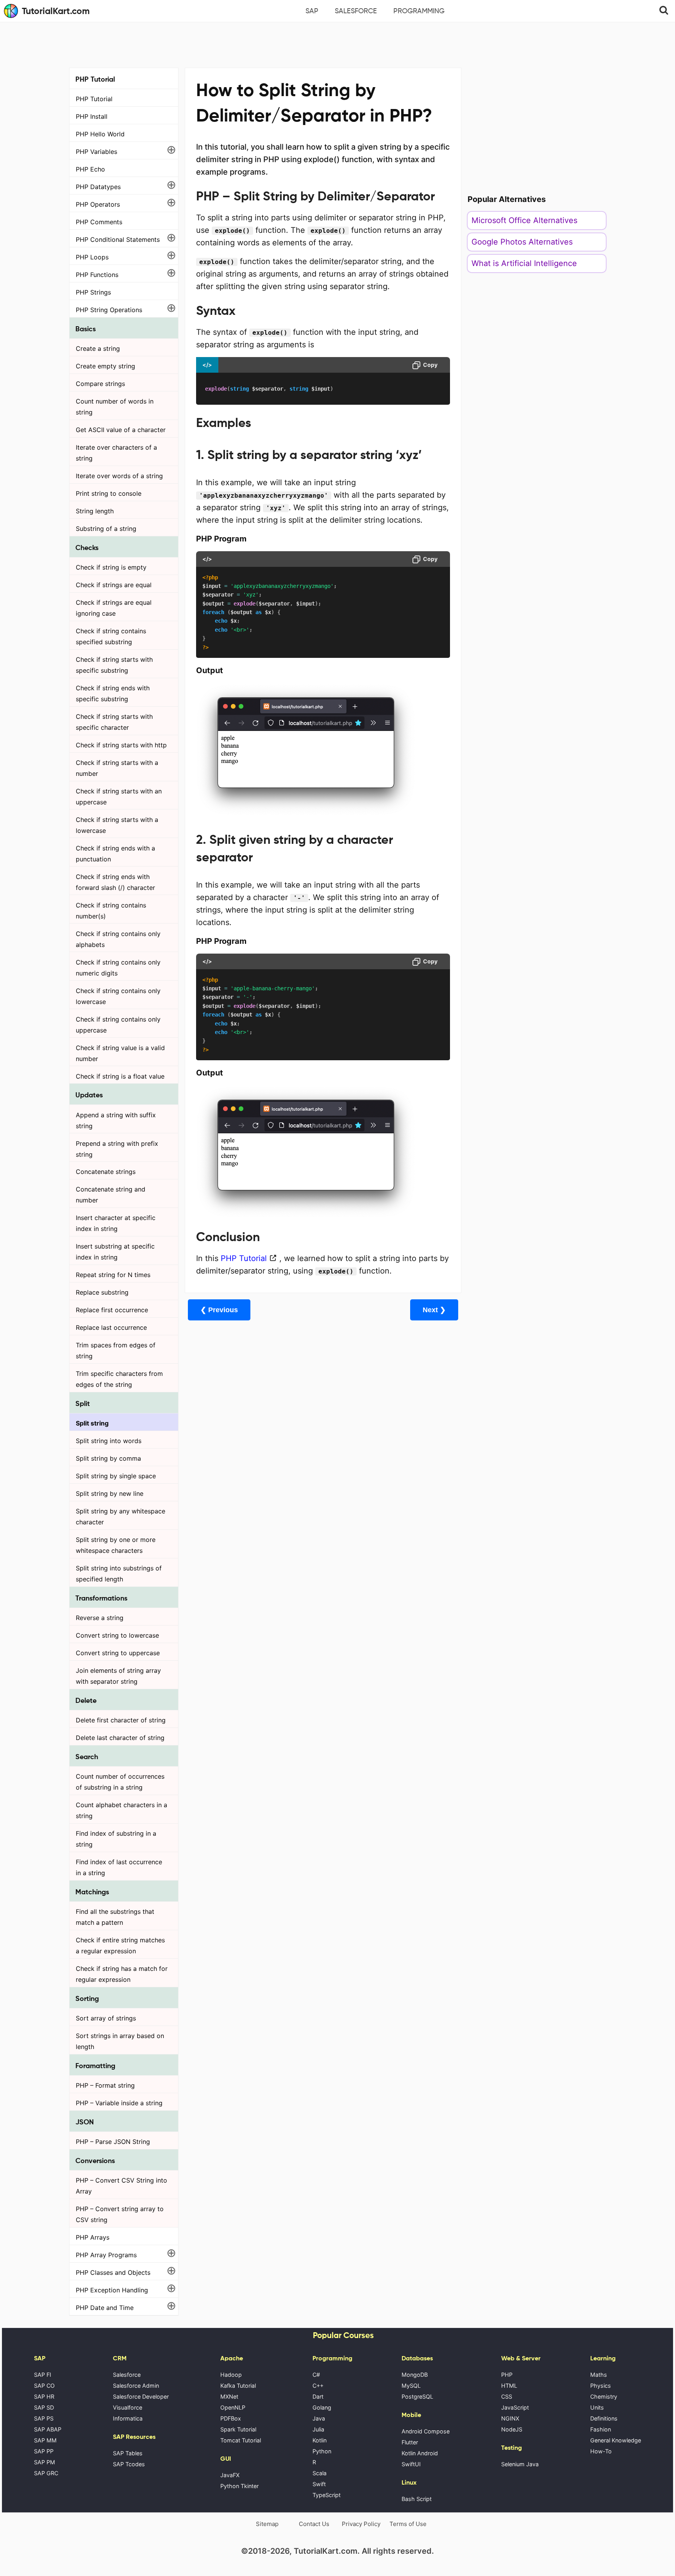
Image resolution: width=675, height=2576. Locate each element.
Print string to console (109, 493)
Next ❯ (434, 1310)
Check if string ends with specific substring (113, 693)
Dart (318, 2396)
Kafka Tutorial (238, 2386)
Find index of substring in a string (116, 1839)
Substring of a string (106, 529)
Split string (92, 1423)
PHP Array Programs (106, 2255)
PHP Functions (97, 275)
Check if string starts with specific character (114, 722)
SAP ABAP (48, 2429)
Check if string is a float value (120, 1076)
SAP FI (43, 2375)
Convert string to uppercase (118, 1653)
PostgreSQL (417, 2396)
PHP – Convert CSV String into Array (121, 2186)
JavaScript (515, 2407)
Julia (318, 2429)
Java (319, 2418)
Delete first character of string (121, 1720)
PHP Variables (96, 152)
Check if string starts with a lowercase (117, 825)
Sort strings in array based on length (120, 2041)
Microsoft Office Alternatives (524, 220)
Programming (419, 11)
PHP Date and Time (105, 2308)
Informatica (128, 2418)
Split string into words (109, 1441)
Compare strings (100, 384)
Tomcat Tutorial (241, 2440)
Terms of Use (408, 2524)
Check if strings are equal (114, 585)
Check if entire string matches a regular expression (120, 1945)
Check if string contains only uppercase (118, 1025)
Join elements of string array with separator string (118, 1676)
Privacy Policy (361, 2524)
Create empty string (105, 366)
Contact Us (314, 2524)
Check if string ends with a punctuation (115, 854)
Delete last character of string (120, 1738)
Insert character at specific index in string (116, 1223)
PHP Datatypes (98, 187)
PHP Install (92, 116)
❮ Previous (219, 1310)
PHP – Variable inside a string (119, 2103)
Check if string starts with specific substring (114, 665)
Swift (319, 2484)
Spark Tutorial (238, 2429)
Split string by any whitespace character (121, 1517)
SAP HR (44, 2396)
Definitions (604, 2418)
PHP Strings (93, 292)
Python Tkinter (239, 2486)
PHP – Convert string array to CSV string (120, 2214)
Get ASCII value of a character (121, 430)
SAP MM (45, 2440)
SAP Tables (128, 2453)
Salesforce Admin (136, 2386)
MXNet (229, 2396)
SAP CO (44, 2386)
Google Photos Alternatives (522, 242)
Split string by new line (110, 1493)
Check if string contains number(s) (111, 911)
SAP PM (45, 2462)
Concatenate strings (106, 1172)
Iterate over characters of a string (116, 453)
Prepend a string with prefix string (117, 1149)
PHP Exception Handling (112, 2290)
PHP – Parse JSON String (113, 2142)
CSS (507, 2396)
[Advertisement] (337, 44)
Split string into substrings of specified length (119, 1574)
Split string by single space (116, 1476)
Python (322, 2451)
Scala (320, 2473)
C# (316, 2375)
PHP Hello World (100, 134)
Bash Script (417, 2499)
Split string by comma (108, 1458)
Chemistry (604, 2396)
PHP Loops (92, 257)
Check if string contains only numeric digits (118, 968)
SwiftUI (411, 2464)
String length (95, 511)
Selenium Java (520, 2464)
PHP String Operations (109, 310)
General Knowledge (616, 2440)
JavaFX (230, 2475)
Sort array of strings (106, 2018)
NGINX (510, 2418)
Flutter (410, 2442)
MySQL (411, 2386)
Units (597, 2407)
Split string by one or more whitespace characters (116, 1545)
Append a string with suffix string (116, 1120)
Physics (601, 2386)
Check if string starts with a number (117, 768)
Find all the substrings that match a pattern (115, 1917)
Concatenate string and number (111, 1195)
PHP (507, 2375)
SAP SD (44, 2407)
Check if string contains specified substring (111, 636)
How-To (601, 2451)
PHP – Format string (105, 2085)
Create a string (98, 348)
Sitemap (267, 2524)
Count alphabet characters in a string (121, 1810)
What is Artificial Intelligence (524, 263)
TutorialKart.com (56, 11)
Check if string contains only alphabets (118, 939)
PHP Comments (99, 222)
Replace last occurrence (111, 1327)
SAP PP (44, 2451)
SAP (312, 11)
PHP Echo (90, 169)
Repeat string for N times (113, 1275)
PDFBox (231, 2418)
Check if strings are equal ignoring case (114, 608)
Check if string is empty (111, 567)
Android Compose (426, 2431)
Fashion (601, 2429)
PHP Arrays (93, 2237)
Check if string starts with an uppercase (119, 797)
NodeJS (512, 2429)
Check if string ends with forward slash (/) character (115, 882)
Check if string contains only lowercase (118, 996)
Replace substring (102, 1292)
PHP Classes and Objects (113, 2272)
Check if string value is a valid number (120, 1053)
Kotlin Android (420, 2453)
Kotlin (320, 2440)
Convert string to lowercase (117, 1635)
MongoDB (415, 2375)
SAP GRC (46, 2473)
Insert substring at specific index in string (115, 1252)
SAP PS (44, 2418)
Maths (599, 2375)
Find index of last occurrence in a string (119, 1867)
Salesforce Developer (141, 2396)
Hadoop (231, 2375)
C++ (318, 2386)
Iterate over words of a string (119, 476)
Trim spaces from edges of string (116, 1351)
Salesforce (356, 11)
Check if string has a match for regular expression (122, 1974)
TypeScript (327, 2495)
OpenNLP (233, 2407)
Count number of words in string (115, 407)
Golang (322, 2407)
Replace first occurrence (112, 1310)
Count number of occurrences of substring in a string (120, 1782)
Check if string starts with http (121, 745)
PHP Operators (98, 204)
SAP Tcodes (129, 2464)
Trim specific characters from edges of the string (119, 1379)
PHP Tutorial (94, 99)
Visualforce (128, 2407)
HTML (509, 2386)
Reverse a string (100, 1618)
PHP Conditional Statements (118, 239)
